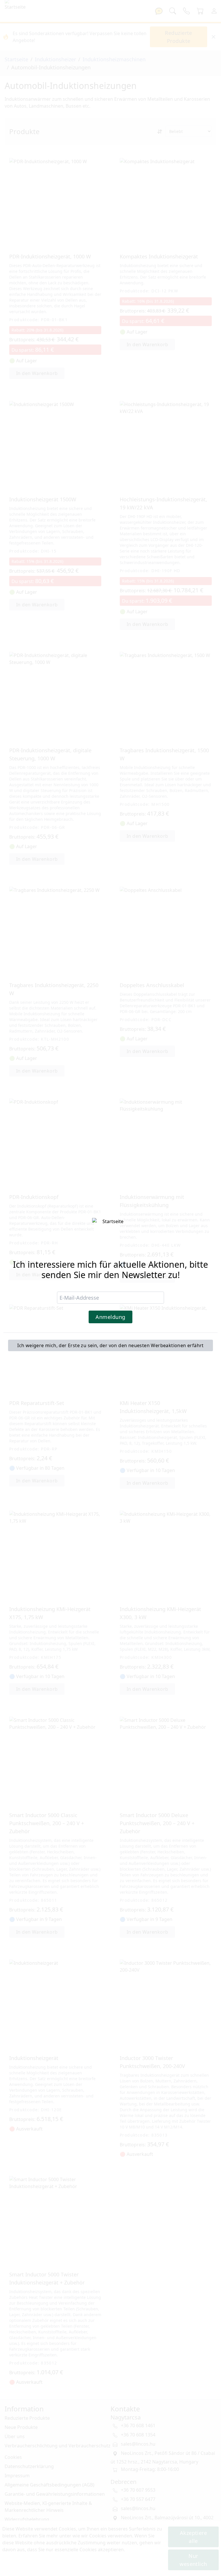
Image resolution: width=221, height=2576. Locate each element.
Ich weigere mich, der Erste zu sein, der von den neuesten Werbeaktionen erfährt (110, 1345)
